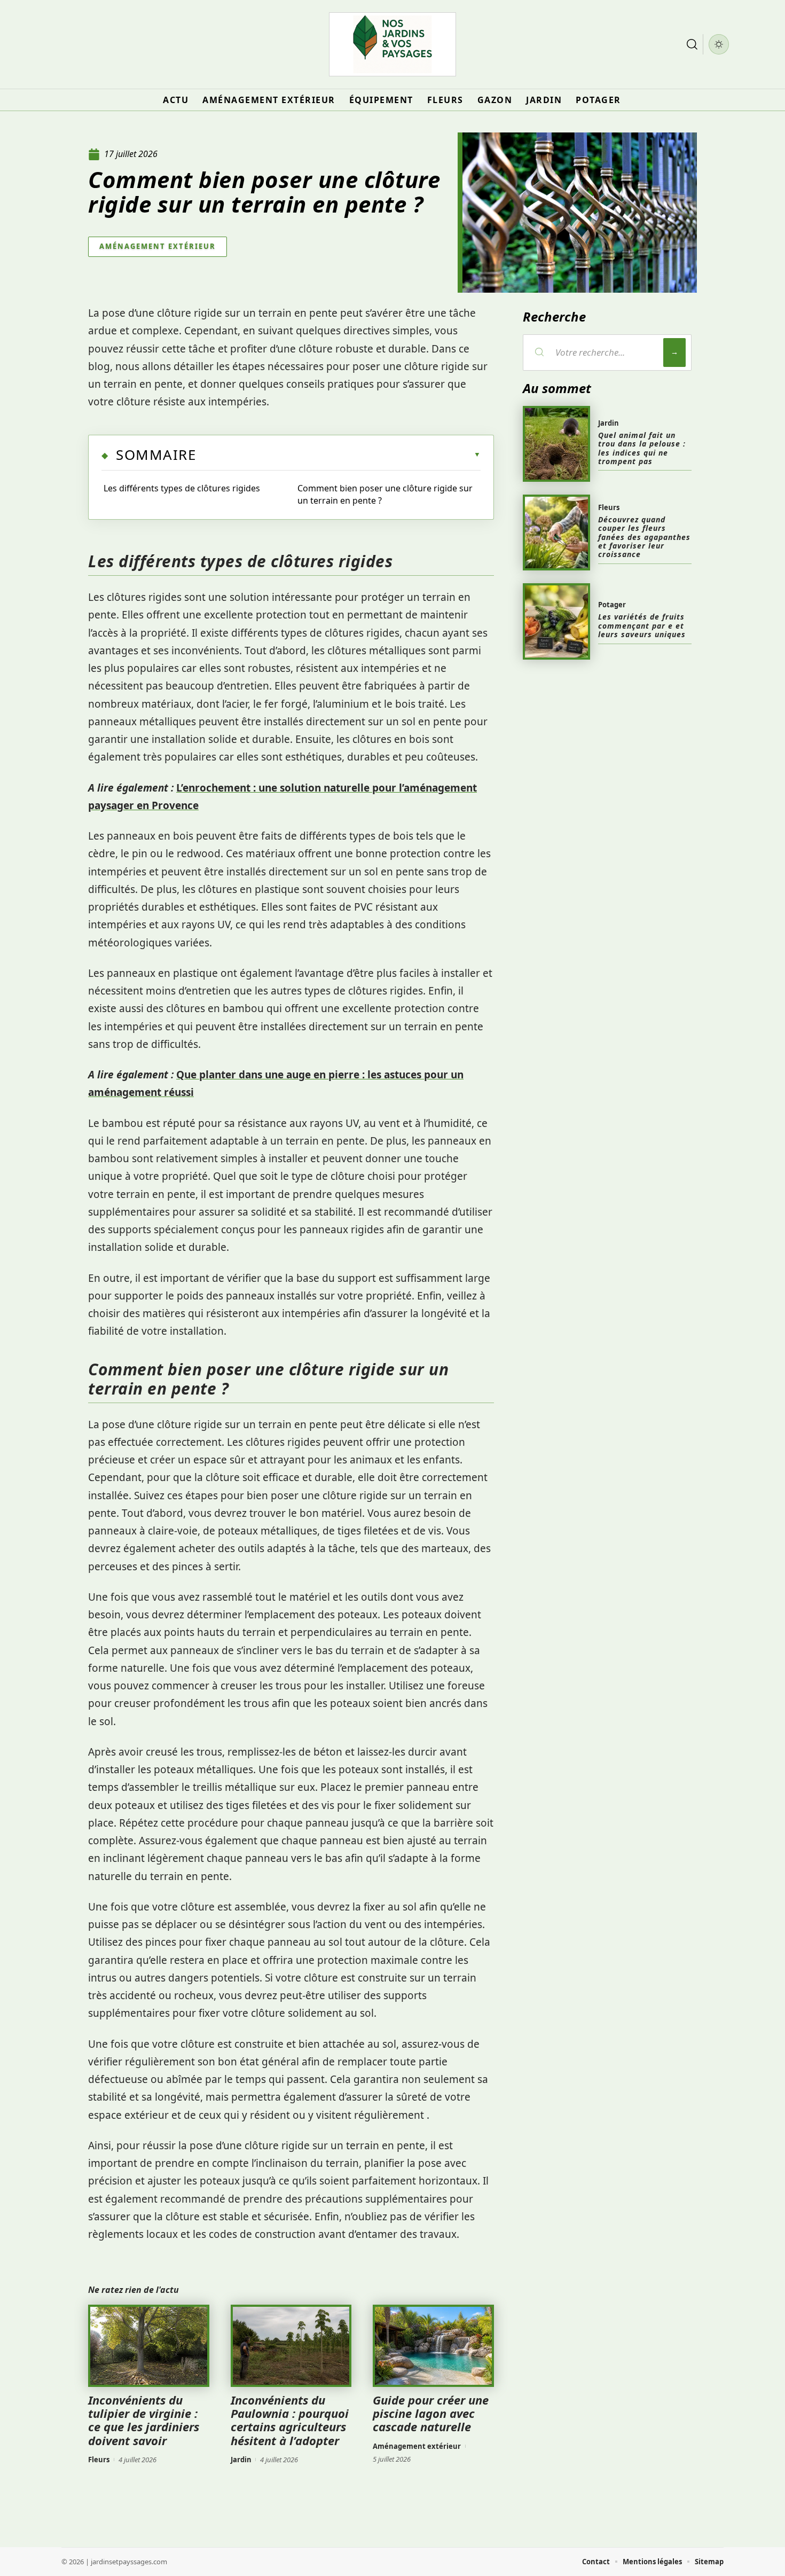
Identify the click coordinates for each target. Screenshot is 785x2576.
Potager (612, 605)
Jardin (241, 2460)
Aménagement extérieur (158, 246)
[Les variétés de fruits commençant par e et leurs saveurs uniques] (556, 621)
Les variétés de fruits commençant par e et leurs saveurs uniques (642, 625)
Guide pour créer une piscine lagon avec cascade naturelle (431, 2413)
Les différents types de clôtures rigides (182, 488)
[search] (692, 44)
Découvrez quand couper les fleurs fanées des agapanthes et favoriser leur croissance (644, 537)
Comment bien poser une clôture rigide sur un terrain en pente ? (385, 494)
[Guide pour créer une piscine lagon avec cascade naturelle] (433, 2346)
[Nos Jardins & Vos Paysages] (392, 44)
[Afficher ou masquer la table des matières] (338, 455)
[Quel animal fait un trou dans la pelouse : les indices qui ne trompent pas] (556, 444)
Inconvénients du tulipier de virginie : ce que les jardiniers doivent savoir (144, 2420)
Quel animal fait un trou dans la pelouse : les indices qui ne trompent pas (642, 448)
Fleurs (99, 2460)
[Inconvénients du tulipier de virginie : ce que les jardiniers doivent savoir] (149, 2346)
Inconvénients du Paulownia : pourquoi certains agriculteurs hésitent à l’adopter (290, 2420)
